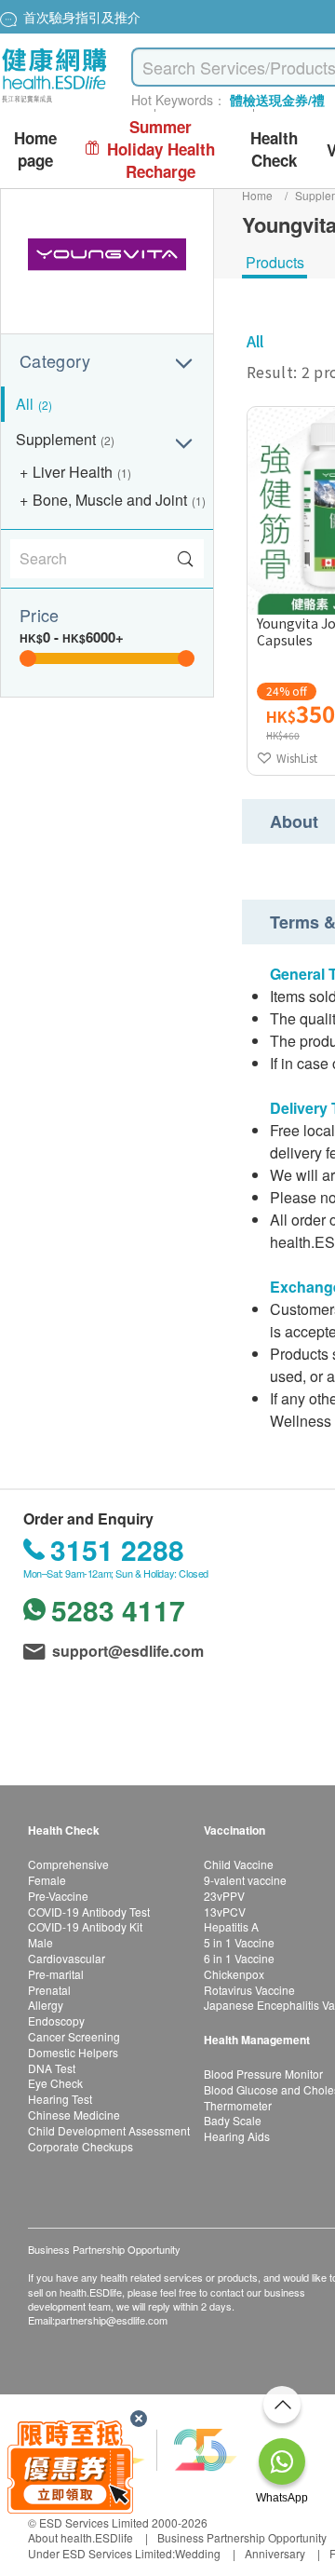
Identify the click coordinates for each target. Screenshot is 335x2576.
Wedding (198, 2553)
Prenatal (49, 1990)
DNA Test (52, 2068)
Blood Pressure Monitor (263, 2074)
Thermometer (238, 2105)
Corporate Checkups (80, 2146)
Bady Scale (233, 2120)
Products (275, 262)
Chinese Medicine (74, 2115)
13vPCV (225, 1912)
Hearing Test (60, 2099)
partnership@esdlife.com (111, 2320)
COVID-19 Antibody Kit (85, 1926)
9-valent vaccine (245, 1880)
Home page (35, 149)
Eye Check (55, 2083)
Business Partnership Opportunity (242, 2537)
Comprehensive (68, 1864)
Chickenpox (234, 1974)
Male (40, 1942)
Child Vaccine (239, 1864)
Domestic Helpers (73, 2052)
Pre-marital (56, 1974)
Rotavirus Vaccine (249, 1990)
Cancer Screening (74, 2036)
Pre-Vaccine (58, 1896)
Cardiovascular (67, 1958)
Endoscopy (56, 2020)
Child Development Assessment (109, 2130)
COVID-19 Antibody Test (89, 1912)
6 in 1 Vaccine (239, 1958)
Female (47, 1880)
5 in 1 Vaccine (239, 1942)
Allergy (46, 2005)
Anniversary (275, 2553)
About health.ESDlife (80, 2537)
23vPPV (224, 1896)
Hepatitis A (231, 1926)
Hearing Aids (237, 2136)
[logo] (54, 103)
